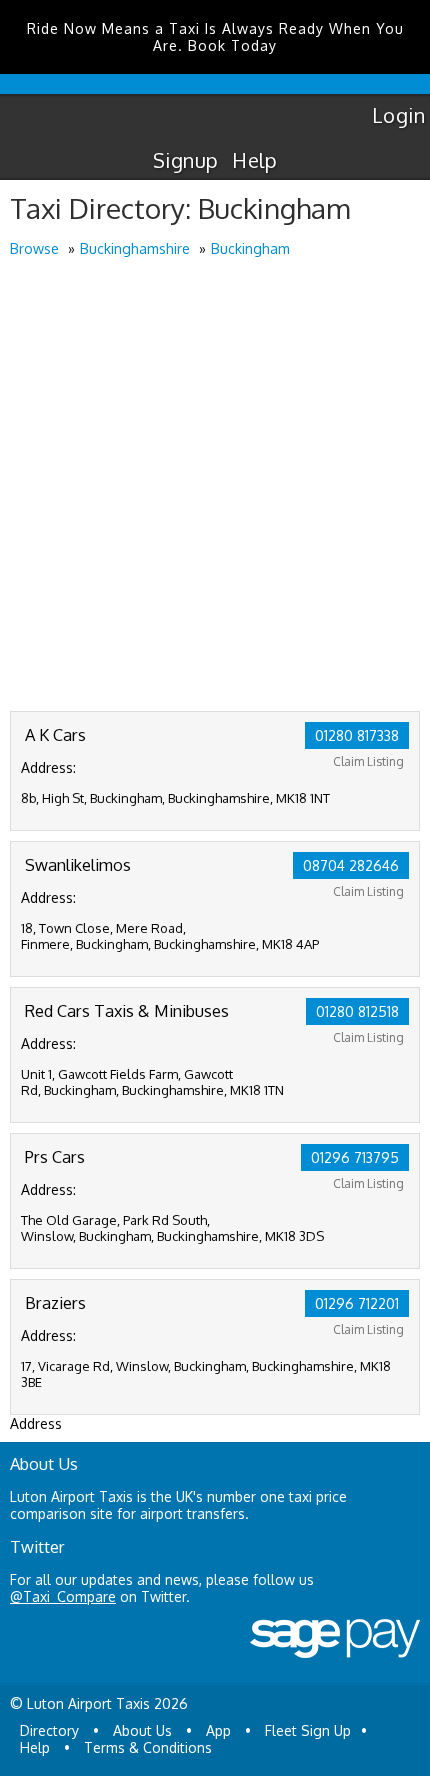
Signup (185, 160)
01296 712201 (357, 1303)
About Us (142, 1730)
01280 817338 (357, 735)
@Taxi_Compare (63, 1596)
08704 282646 (351, 865)
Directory (49, 1730)
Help (254, 160)
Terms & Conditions (148, 1747)
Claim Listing (368, 761)
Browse (34, 248)
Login (398, 115)
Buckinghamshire (135, 248)
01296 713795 (355, 1157)
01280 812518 (357, 1011)
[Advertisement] (215, 486)
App (218, 1730)
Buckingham (250, 248)
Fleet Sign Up (308, 1730)
